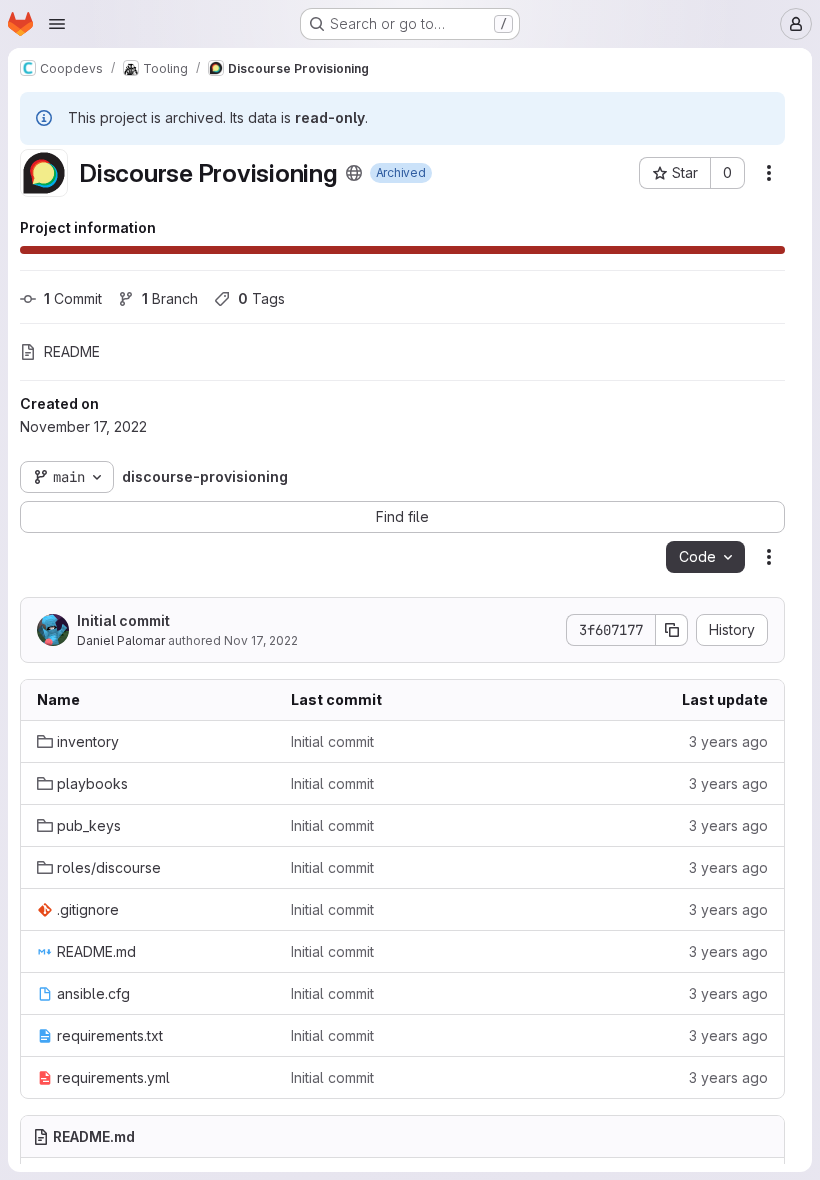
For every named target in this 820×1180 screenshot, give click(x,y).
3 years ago (728, 741)
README (72, 351)
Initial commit (123, 620)
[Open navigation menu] (57, 24)
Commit (73, 298)
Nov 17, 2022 (261, 640)
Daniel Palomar (121, 640)
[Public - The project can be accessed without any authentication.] (354, 173)
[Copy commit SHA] (672, 630)
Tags (261, 298)
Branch (170, 298)
